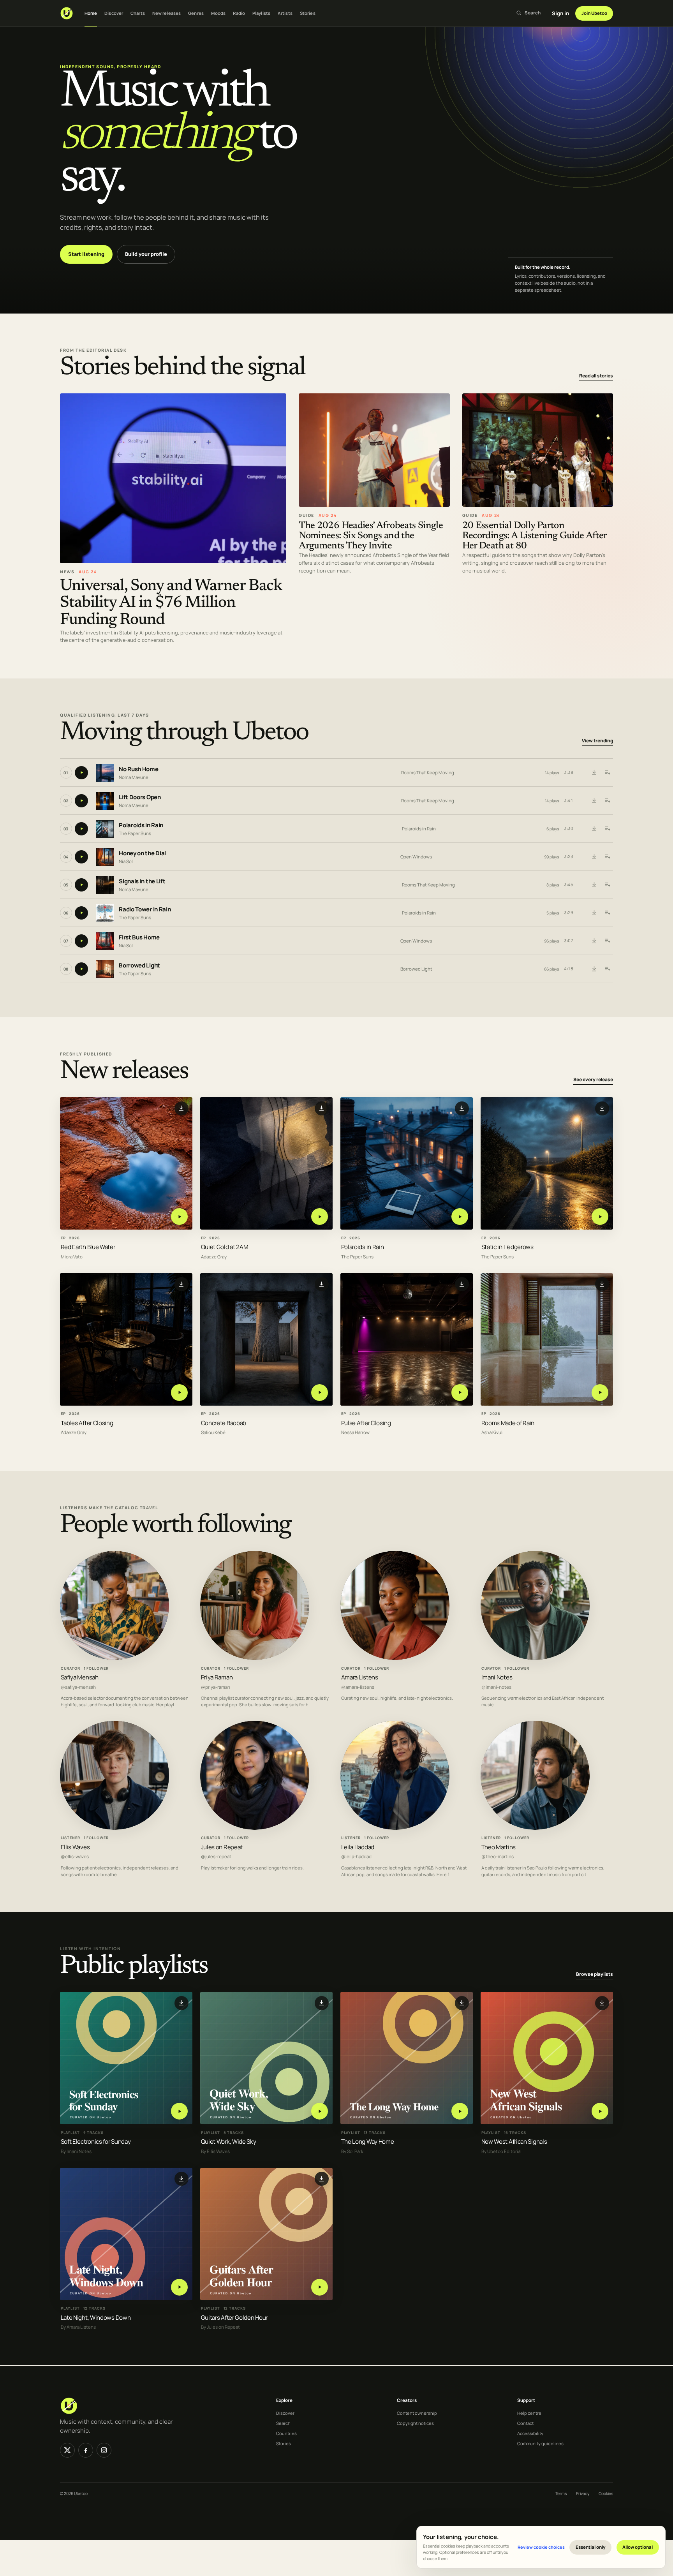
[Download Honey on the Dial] (594, 857)
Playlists (261, 13)
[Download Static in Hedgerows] (602, 1108)
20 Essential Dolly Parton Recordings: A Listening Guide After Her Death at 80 (535, 536)
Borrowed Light (139, 965)
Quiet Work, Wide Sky (229, 2142)
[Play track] (81, 773)
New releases (166, 13)
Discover (114, 13)
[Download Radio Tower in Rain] (594, 913)
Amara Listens (360, 1677)
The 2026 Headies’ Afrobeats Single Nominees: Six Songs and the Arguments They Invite (371, 536)
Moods (218, 13)
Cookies (606, 2493)
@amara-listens (358, 1687)
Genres (196, 13)
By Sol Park (352, 2151)
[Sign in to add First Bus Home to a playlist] (607, 941)
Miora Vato (72, 1257)
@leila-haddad (356, 1857)
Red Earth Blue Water (88, 1247)
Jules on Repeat (222, 1847)
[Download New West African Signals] (602, 2003)
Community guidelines (540, 2443)
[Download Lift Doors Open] (594, 801)
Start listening (86, 254)
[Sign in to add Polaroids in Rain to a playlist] (607, 829)
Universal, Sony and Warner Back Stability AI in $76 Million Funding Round (171, 603)
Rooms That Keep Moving (428, 773)
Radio (239, 13)
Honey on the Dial (142, 853)
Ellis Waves (75, 1847)
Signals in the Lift (142, 881)
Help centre (529, 2413)
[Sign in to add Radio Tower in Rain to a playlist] (607, 913)
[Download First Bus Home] (594, 941)
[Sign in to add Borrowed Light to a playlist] (607, 969)
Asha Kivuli (492, 1433)
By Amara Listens (78, 2327)
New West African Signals (514, 2142)
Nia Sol (126, 861)
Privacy (583, 2493)
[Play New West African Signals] (600, 2111)
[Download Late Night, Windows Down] (181, 2179)
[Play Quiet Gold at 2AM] (320, 1217)
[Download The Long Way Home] (462, 2003)
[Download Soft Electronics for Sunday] (181, 2003)
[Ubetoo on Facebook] (86, 2450)
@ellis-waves (75, 1857)
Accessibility (530, 2433)
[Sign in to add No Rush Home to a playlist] (607, 773)
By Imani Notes (76, 2151)
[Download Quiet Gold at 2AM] (322, 1108)
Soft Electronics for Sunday (96, 2142)
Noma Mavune (134, 777)
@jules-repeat (216, 1857)
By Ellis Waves (215, 2151)
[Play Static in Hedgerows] (600, 1217)
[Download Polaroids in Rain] (594, 829)
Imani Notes (497, 1677)
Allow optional (638, 2547)
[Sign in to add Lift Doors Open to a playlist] (607, 801)
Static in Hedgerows (507, 1247)
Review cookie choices (541, 2547)
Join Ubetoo (594, 13)
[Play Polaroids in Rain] (460, 1217)
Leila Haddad (358, 1847)
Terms (561, 2493)
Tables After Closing (87, 1423)
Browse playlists (595, 1974)
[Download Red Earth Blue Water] (181, 1108)
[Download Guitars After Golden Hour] (322, 2179)
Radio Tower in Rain (145, 909)
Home (91, 13)
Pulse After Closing (366, 1423)
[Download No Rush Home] (594, 773)
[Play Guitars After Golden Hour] (320, 2287)
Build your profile (146, 254)
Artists (285, 13)
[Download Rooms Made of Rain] (602, 1284)
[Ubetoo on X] (67, 2450)
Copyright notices (415, 2423)
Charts (138, 13)
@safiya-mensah (78, 1687)
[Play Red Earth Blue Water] (179, 1217)
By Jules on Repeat (220, 2327)
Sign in (560, 13)
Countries (286, 2433)
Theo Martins (499, 1847)
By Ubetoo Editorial (501, 2151)
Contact (525, 2423)
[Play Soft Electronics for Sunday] (179, 2111)
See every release (593, 1080)
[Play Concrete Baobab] (320, 1393)
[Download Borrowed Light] (594, 969)
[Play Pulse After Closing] (460, 1393)
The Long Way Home (368, 2142)
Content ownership (417, 2413)
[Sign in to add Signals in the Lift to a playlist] (607, 885)
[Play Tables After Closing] (179, 1393)
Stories (308, 13)
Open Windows (416, 857)
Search (283, 2423)
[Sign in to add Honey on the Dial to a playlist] (607, 857)
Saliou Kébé (213, 1433)
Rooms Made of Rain (508, 1423)
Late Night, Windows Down (96, 2318)
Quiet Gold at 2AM (225, 1247)
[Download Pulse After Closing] (462, 1284)
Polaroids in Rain (141, 825)
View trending (597, 741)
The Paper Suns (135, 833)
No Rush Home (138, 769)
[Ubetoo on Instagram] (104, 2450)
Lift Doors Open (140, 797)
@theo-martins (498, 1857)
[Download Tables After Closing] (181, 1284)
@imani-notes (496, 1687)
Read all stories (596, 376)
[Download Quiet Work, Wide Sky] (322, 2003)
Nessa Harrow (355, 1433)
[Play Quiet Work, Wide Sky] (320, 2111)
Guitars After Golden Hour (234, 2318)
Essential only (591, 2547)
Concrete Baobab (224, 1423)
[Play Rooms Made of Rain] (600, 1393)
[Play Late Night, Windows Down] (179, 2287)
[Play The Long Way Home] (460, 2111)
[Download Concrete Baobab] (322, 1284)
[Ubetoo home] (67, 13)
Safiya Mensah (80, 1677)
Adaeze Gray (214, 1257)
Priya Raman (217, 1677)
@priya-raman (216, 1687)
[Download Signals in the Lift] (594, 885)
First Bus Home (139, 937)
